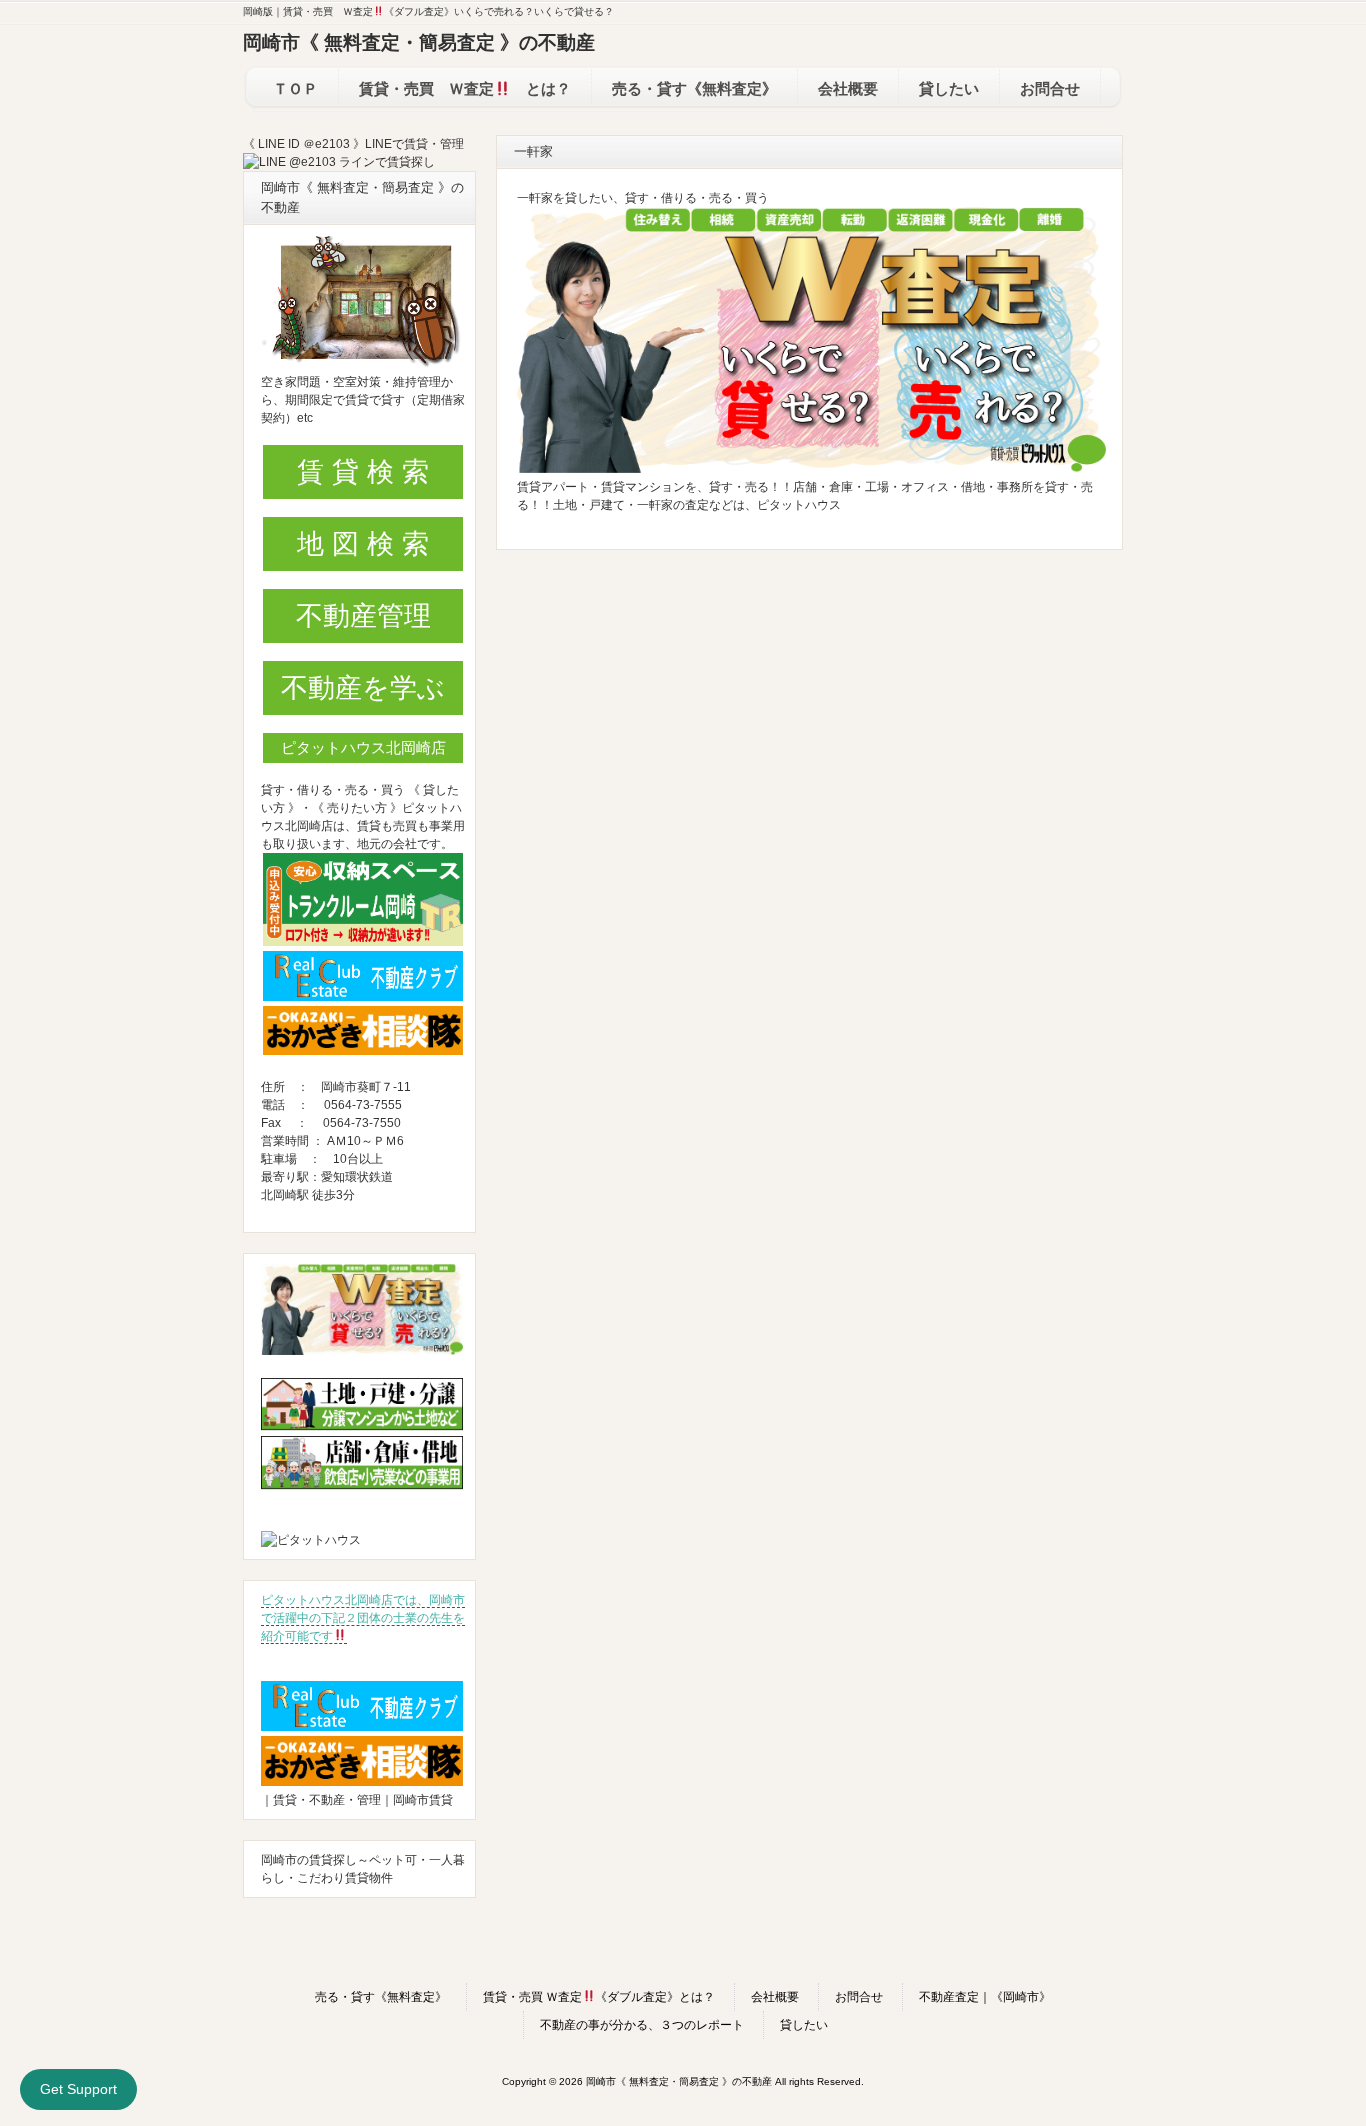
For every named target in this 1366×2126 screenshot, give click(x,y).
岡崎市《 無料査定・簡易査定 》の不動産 (419, 42)
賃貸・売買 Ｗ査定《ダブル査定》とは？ (599, 1997)
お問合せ (859, 1997)
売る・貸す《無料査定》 (381, 1997)
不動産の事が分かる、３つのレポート (642, 2025)
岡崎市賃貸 (423, 1800)
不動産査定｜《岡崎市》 (985, 1997)
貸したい (804, 2025)
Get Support (78, 2089)
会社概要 (775, 1997)
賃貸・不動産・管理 (327, 1800)
